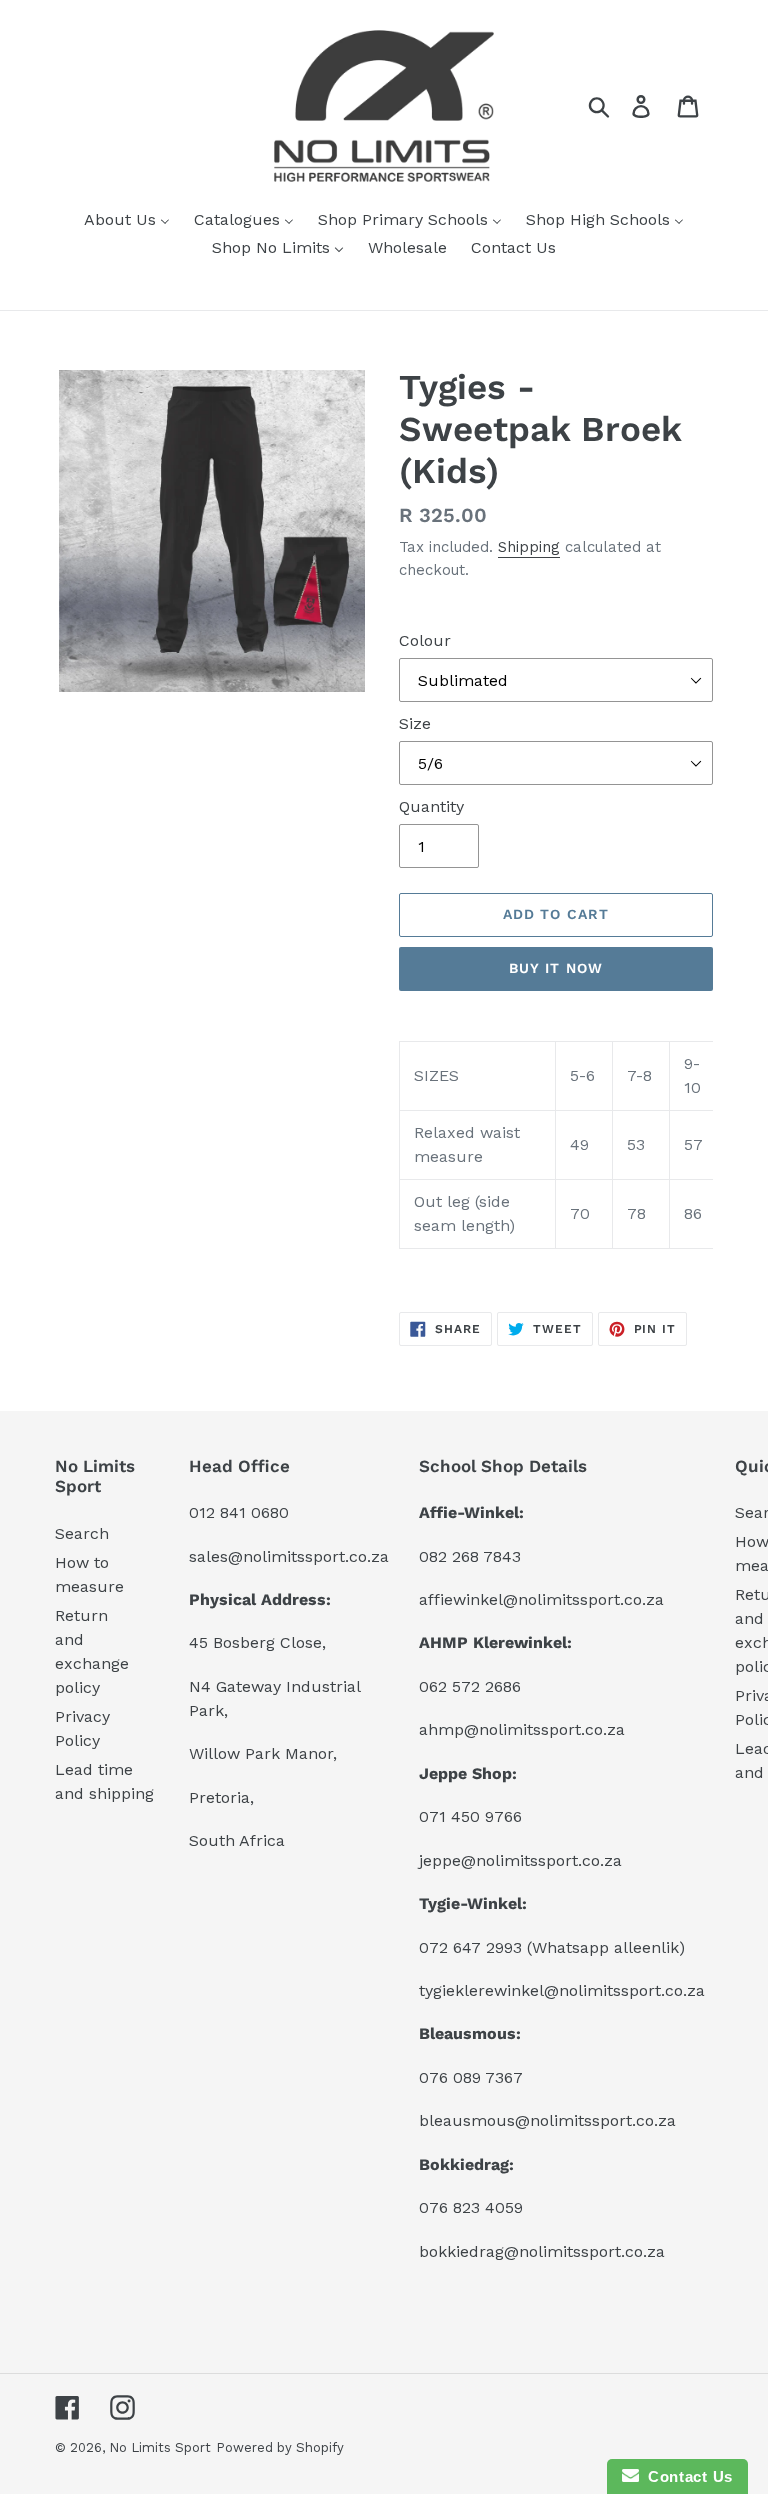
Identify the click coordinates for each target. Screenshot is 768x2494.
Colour (425, 640)
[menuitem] (127, 221)
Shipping (529, 547)
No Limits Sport (160, 2447)
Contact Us (686, 2476)
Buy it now (556, 968)
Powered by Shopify (280, 2447)
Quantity (431, 806)
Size (415, 723)
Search (82, 1533)
